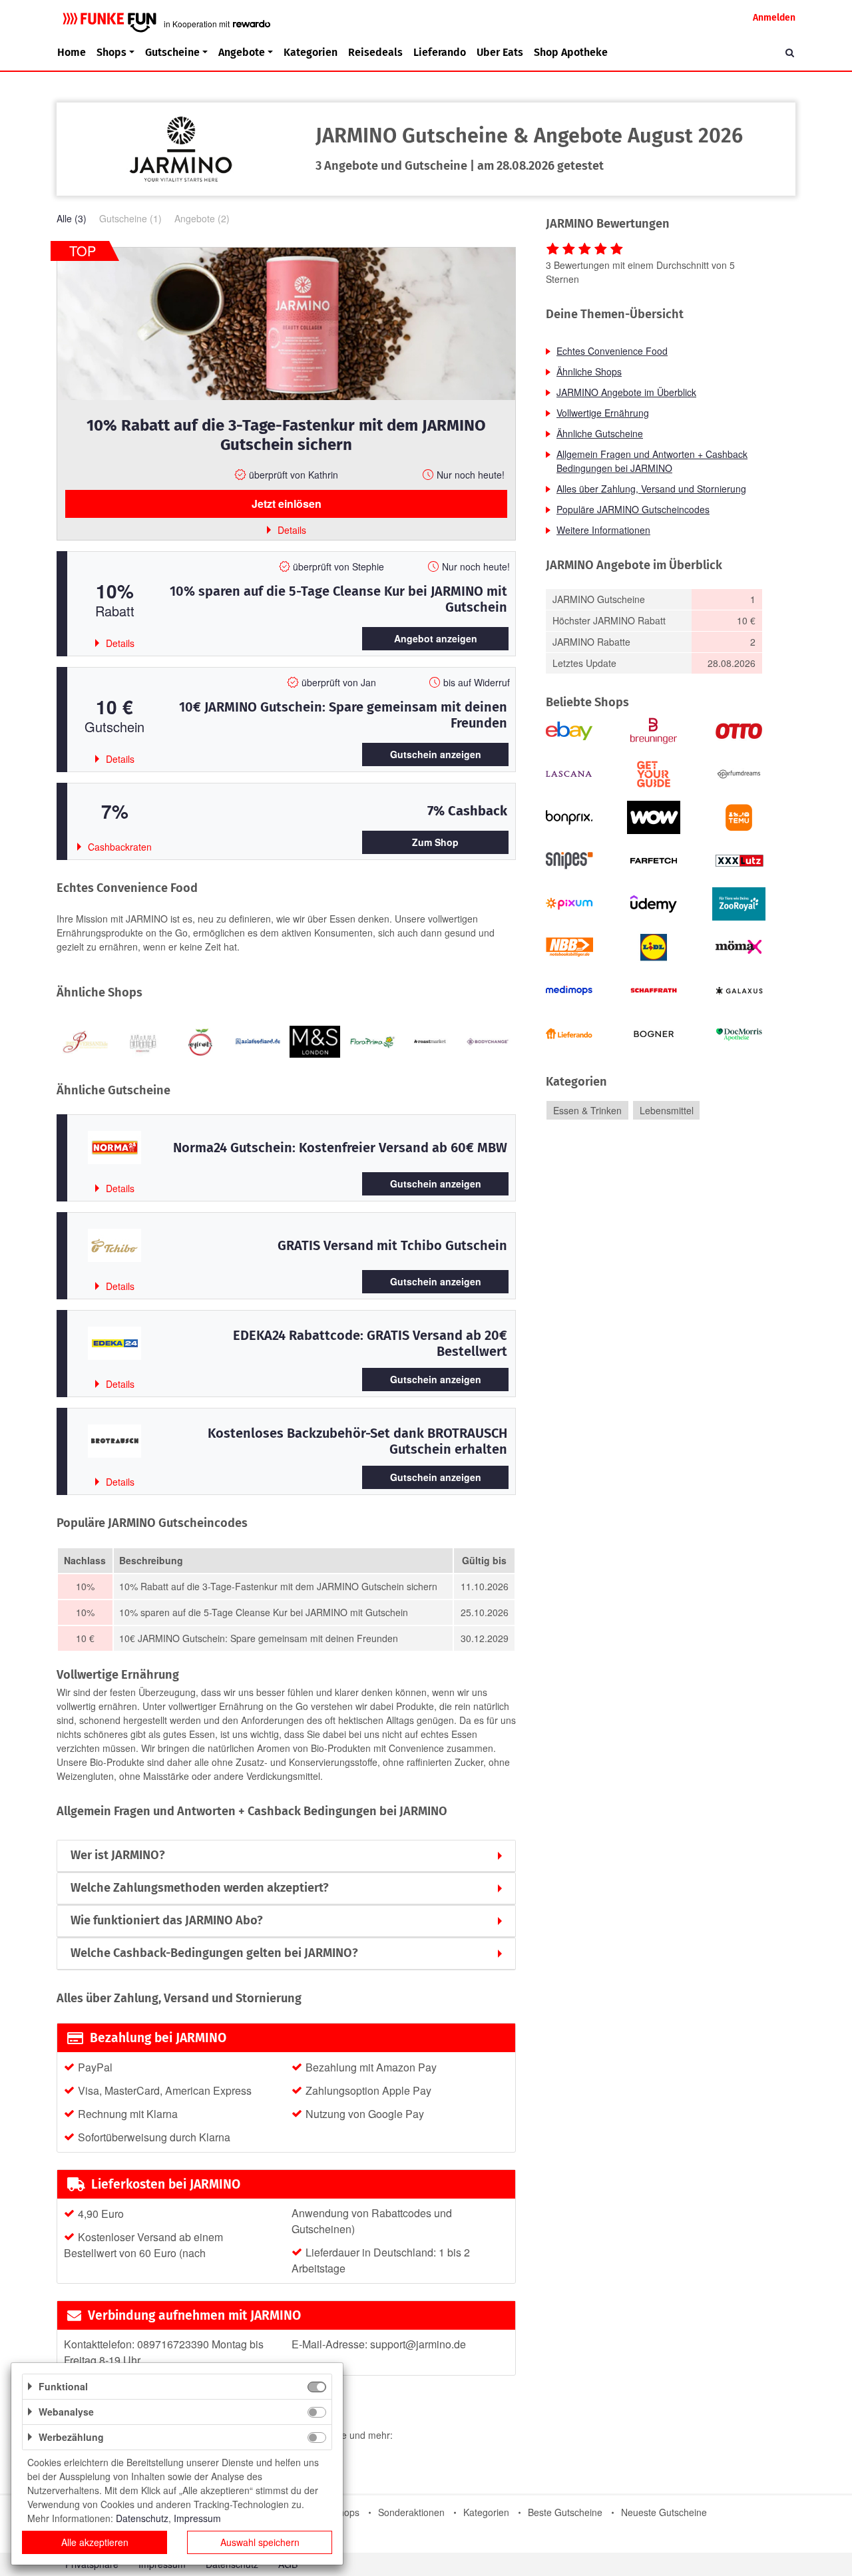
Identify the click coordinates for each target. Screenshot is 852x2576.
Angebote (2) (202, 218)
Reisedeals (375, 52)
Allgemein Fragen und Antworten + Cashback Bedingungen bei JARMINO (652, 461)
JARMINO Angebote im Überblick (626, 392)
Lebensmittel (667, 1110)
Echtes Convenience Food (612, 351)
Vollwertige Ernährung (603, 413)
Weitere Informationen (603, 530)
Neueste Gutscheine (664, 2512)
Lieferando (440, 52)
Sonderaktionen (411, 2512)
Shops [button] (111, 52)
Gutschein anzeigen (436, 754)
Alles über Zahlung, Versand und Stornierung (651, 489)
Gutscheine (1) (130, 218)
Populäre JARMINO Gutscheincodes (633, 509)
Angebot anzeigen (436, 638)
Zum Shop (435, 842)
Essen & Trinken (587, 1110)
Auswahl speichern (260, 2542)
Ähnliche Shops (589, 371)
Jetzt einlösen (287, 504)
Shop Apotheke (571, 52)
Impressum (197, 2518)
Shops (346, 2512)
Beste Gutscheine (565, 2512)
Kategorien (311, 52)
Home (72, 52)
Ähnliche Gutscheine (600, 433)
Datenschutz (142, 2518)
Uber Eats (500, 52)
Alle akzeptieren (95, 2542)
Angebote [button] (242, 52)
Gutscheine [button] (172, 52)
